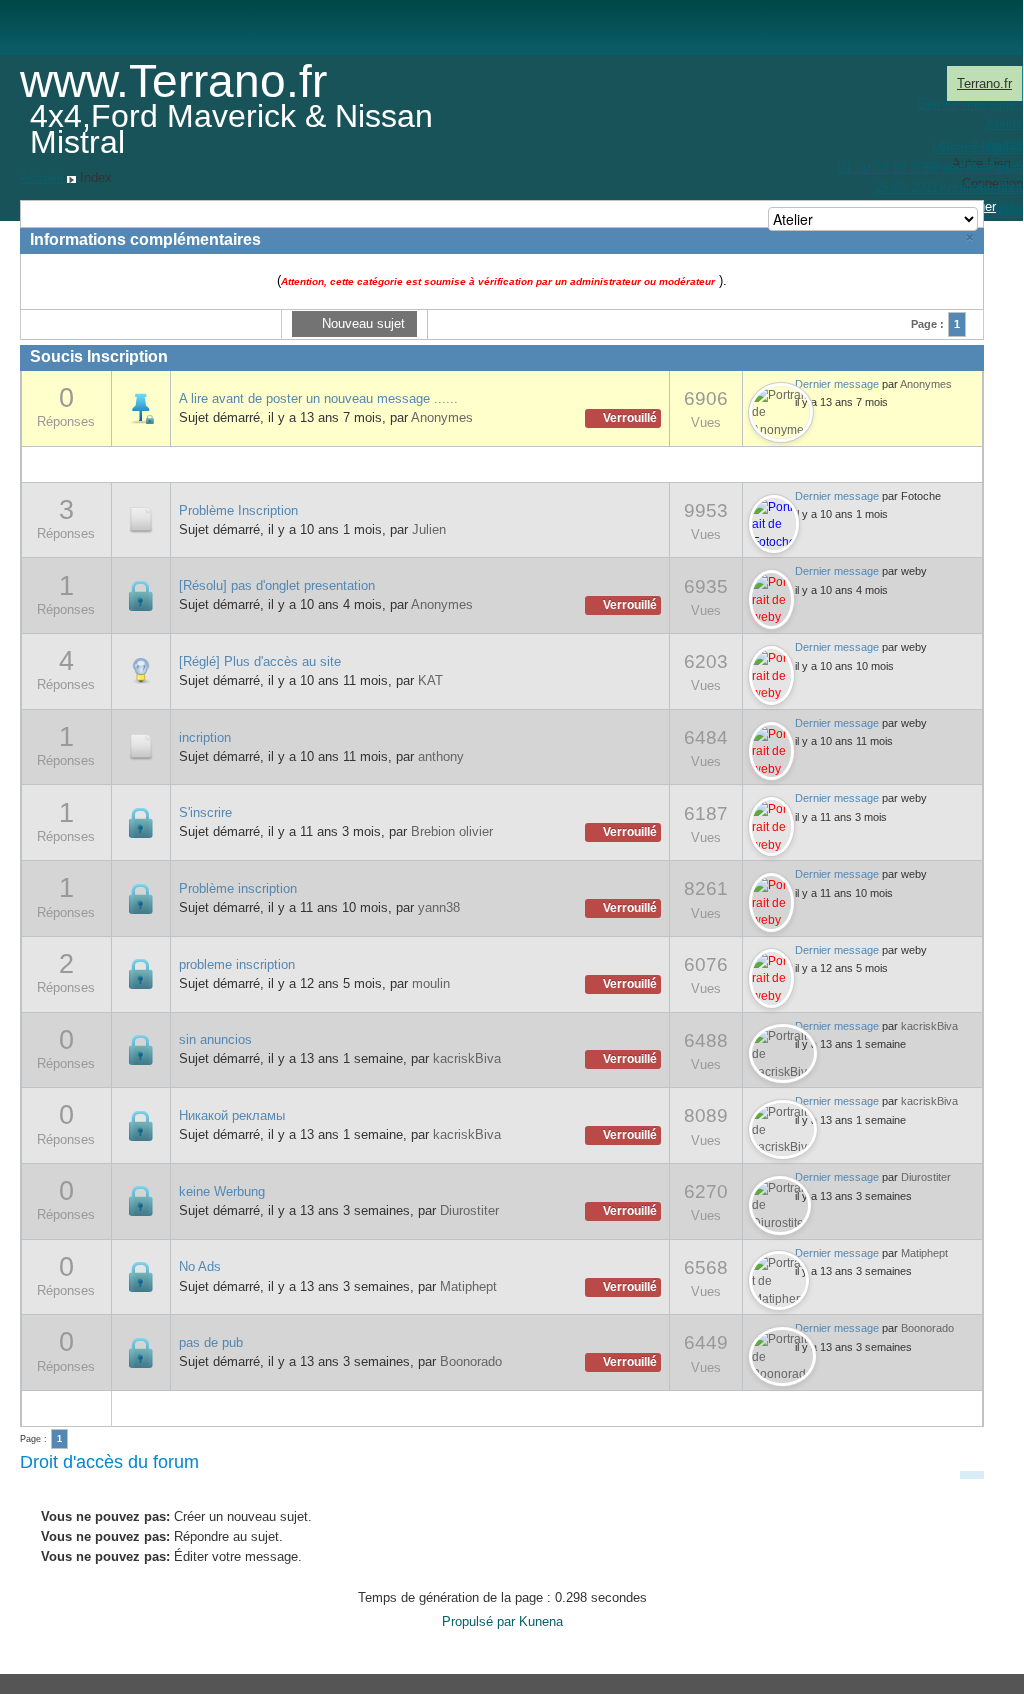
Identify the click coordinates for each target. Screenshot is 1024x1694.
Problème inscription (238, 888)
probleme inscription (237, 964)
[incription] (141, 746)
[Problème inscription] (141, 897)
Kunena (541, 1621)
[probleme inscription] (141, 973)
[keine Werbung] (141, 1200)
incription (205, 737)
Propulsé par (480, 1621)
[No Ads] (141, 1275)
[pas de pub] (141, 1351)
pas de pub (211, 1342)
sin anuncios (215, 1039)
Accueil (41, 177)
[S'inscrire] (141, 821)
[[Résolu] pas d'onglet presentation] (141, 594)
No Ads (200, 1266)
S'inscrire (205, 812)
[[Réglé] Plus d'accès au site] (141, 670)
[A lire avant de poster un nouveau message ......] (141, 407)
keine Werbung (222, 1191)
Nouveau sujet (361, 323)
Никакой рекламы (232, 1115)
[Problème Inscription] (141, 518)
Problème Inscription (238, 510)
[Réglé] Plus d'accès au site (260, 661)
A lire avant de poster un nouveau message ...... (318, 398)
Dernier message (837, 384)
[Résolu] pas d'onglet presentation (277, 585)
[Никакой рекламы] (141, 1124)
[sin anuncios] (141, 1048)
